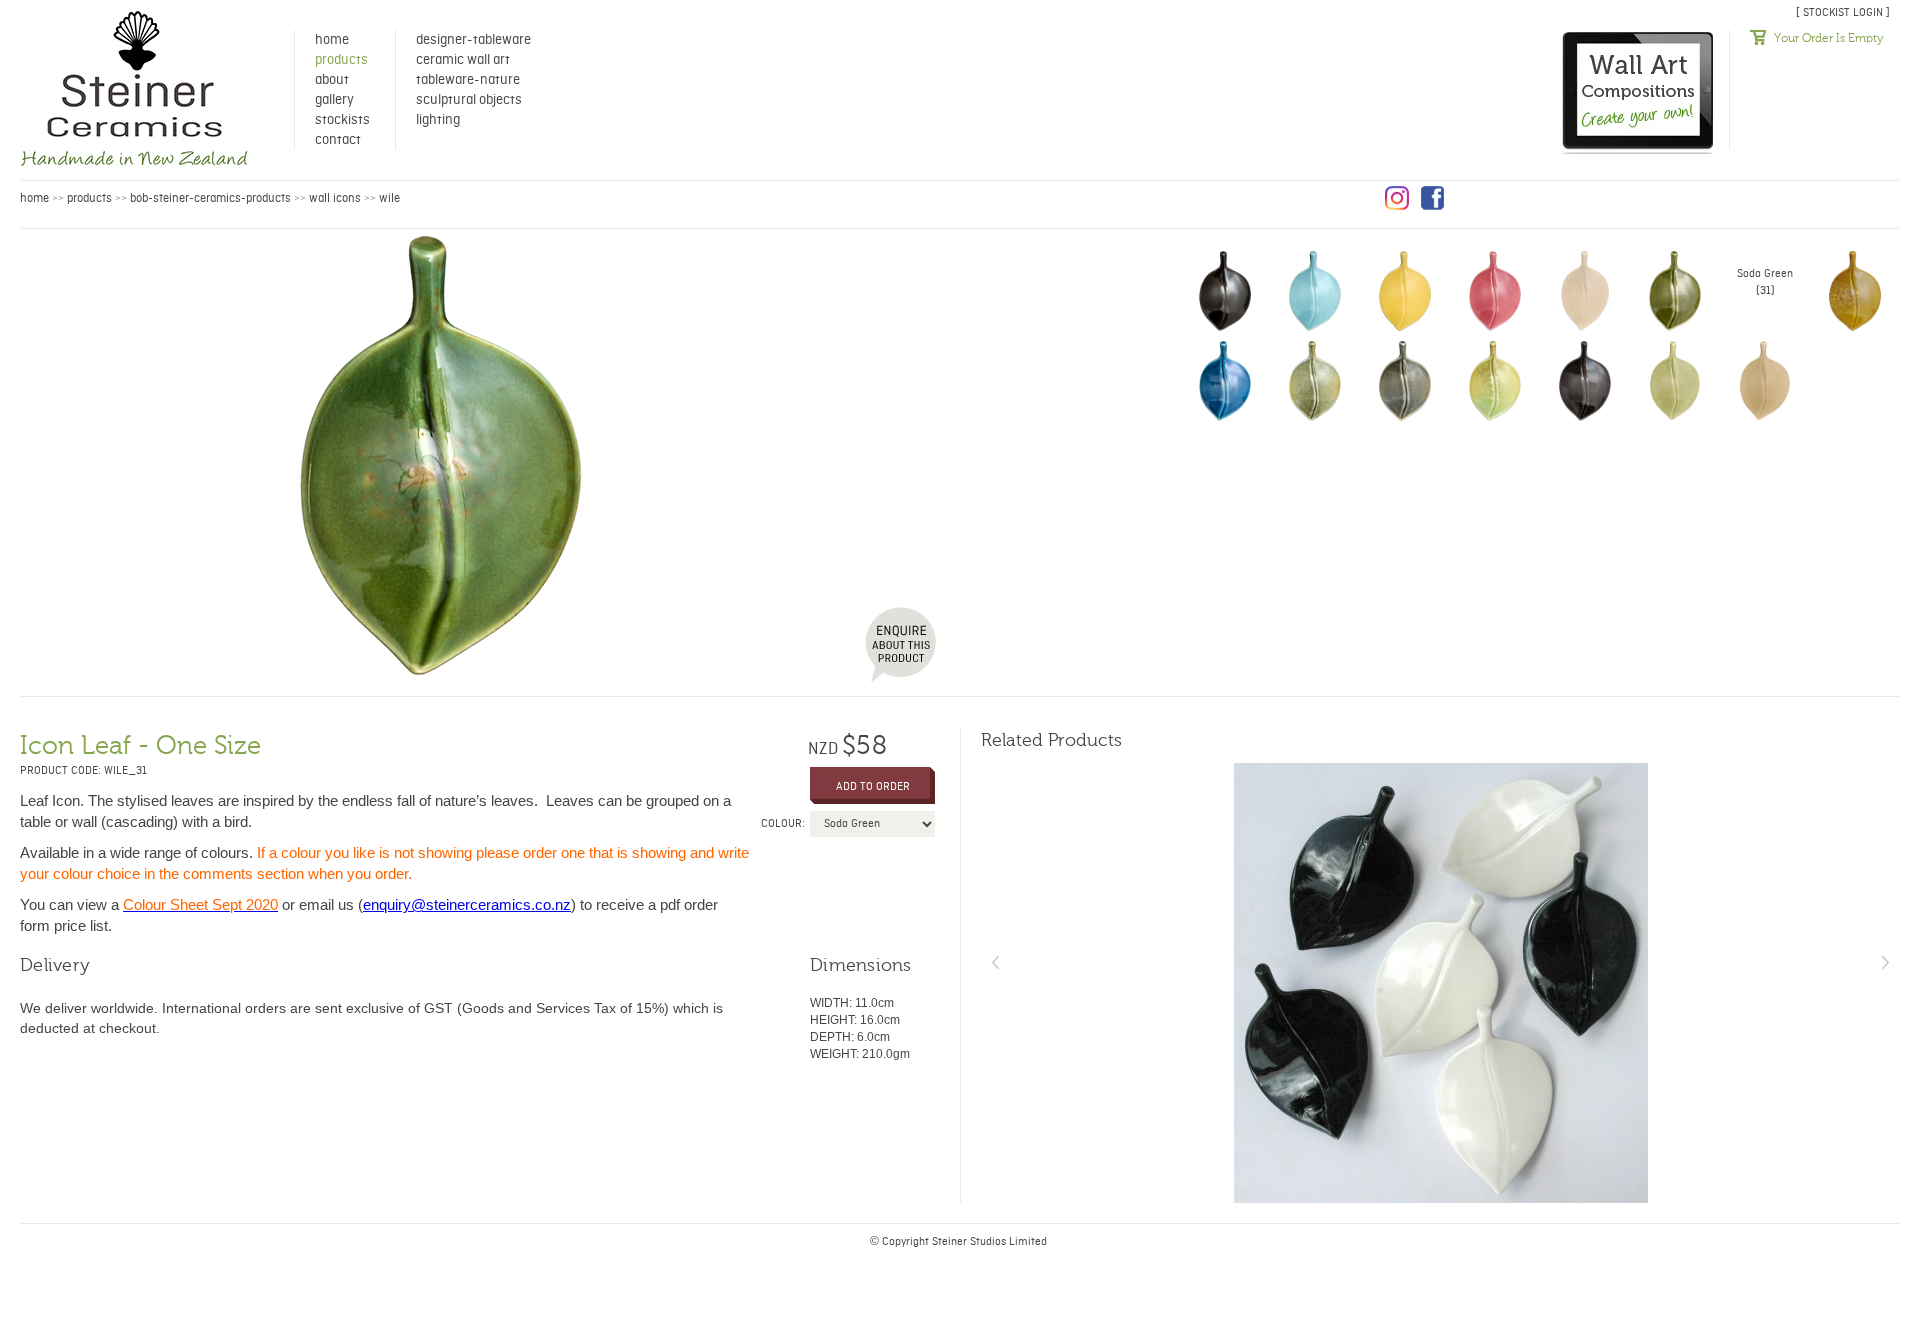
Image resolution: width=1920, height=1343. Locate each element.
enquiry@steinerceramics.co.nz (467, 904)
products (89, 198)
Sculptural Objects (469, 100)
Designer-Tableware (473, 40)
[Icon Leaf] (440, 455)
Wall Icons (335, 198)
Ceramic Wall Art (463, 60)
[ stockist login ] (1843, 12)
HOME (34, 198)
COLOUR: (783, 823)
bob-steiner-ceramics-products (210, 198)
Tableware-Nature (468, 80)
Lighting (438, 120)
